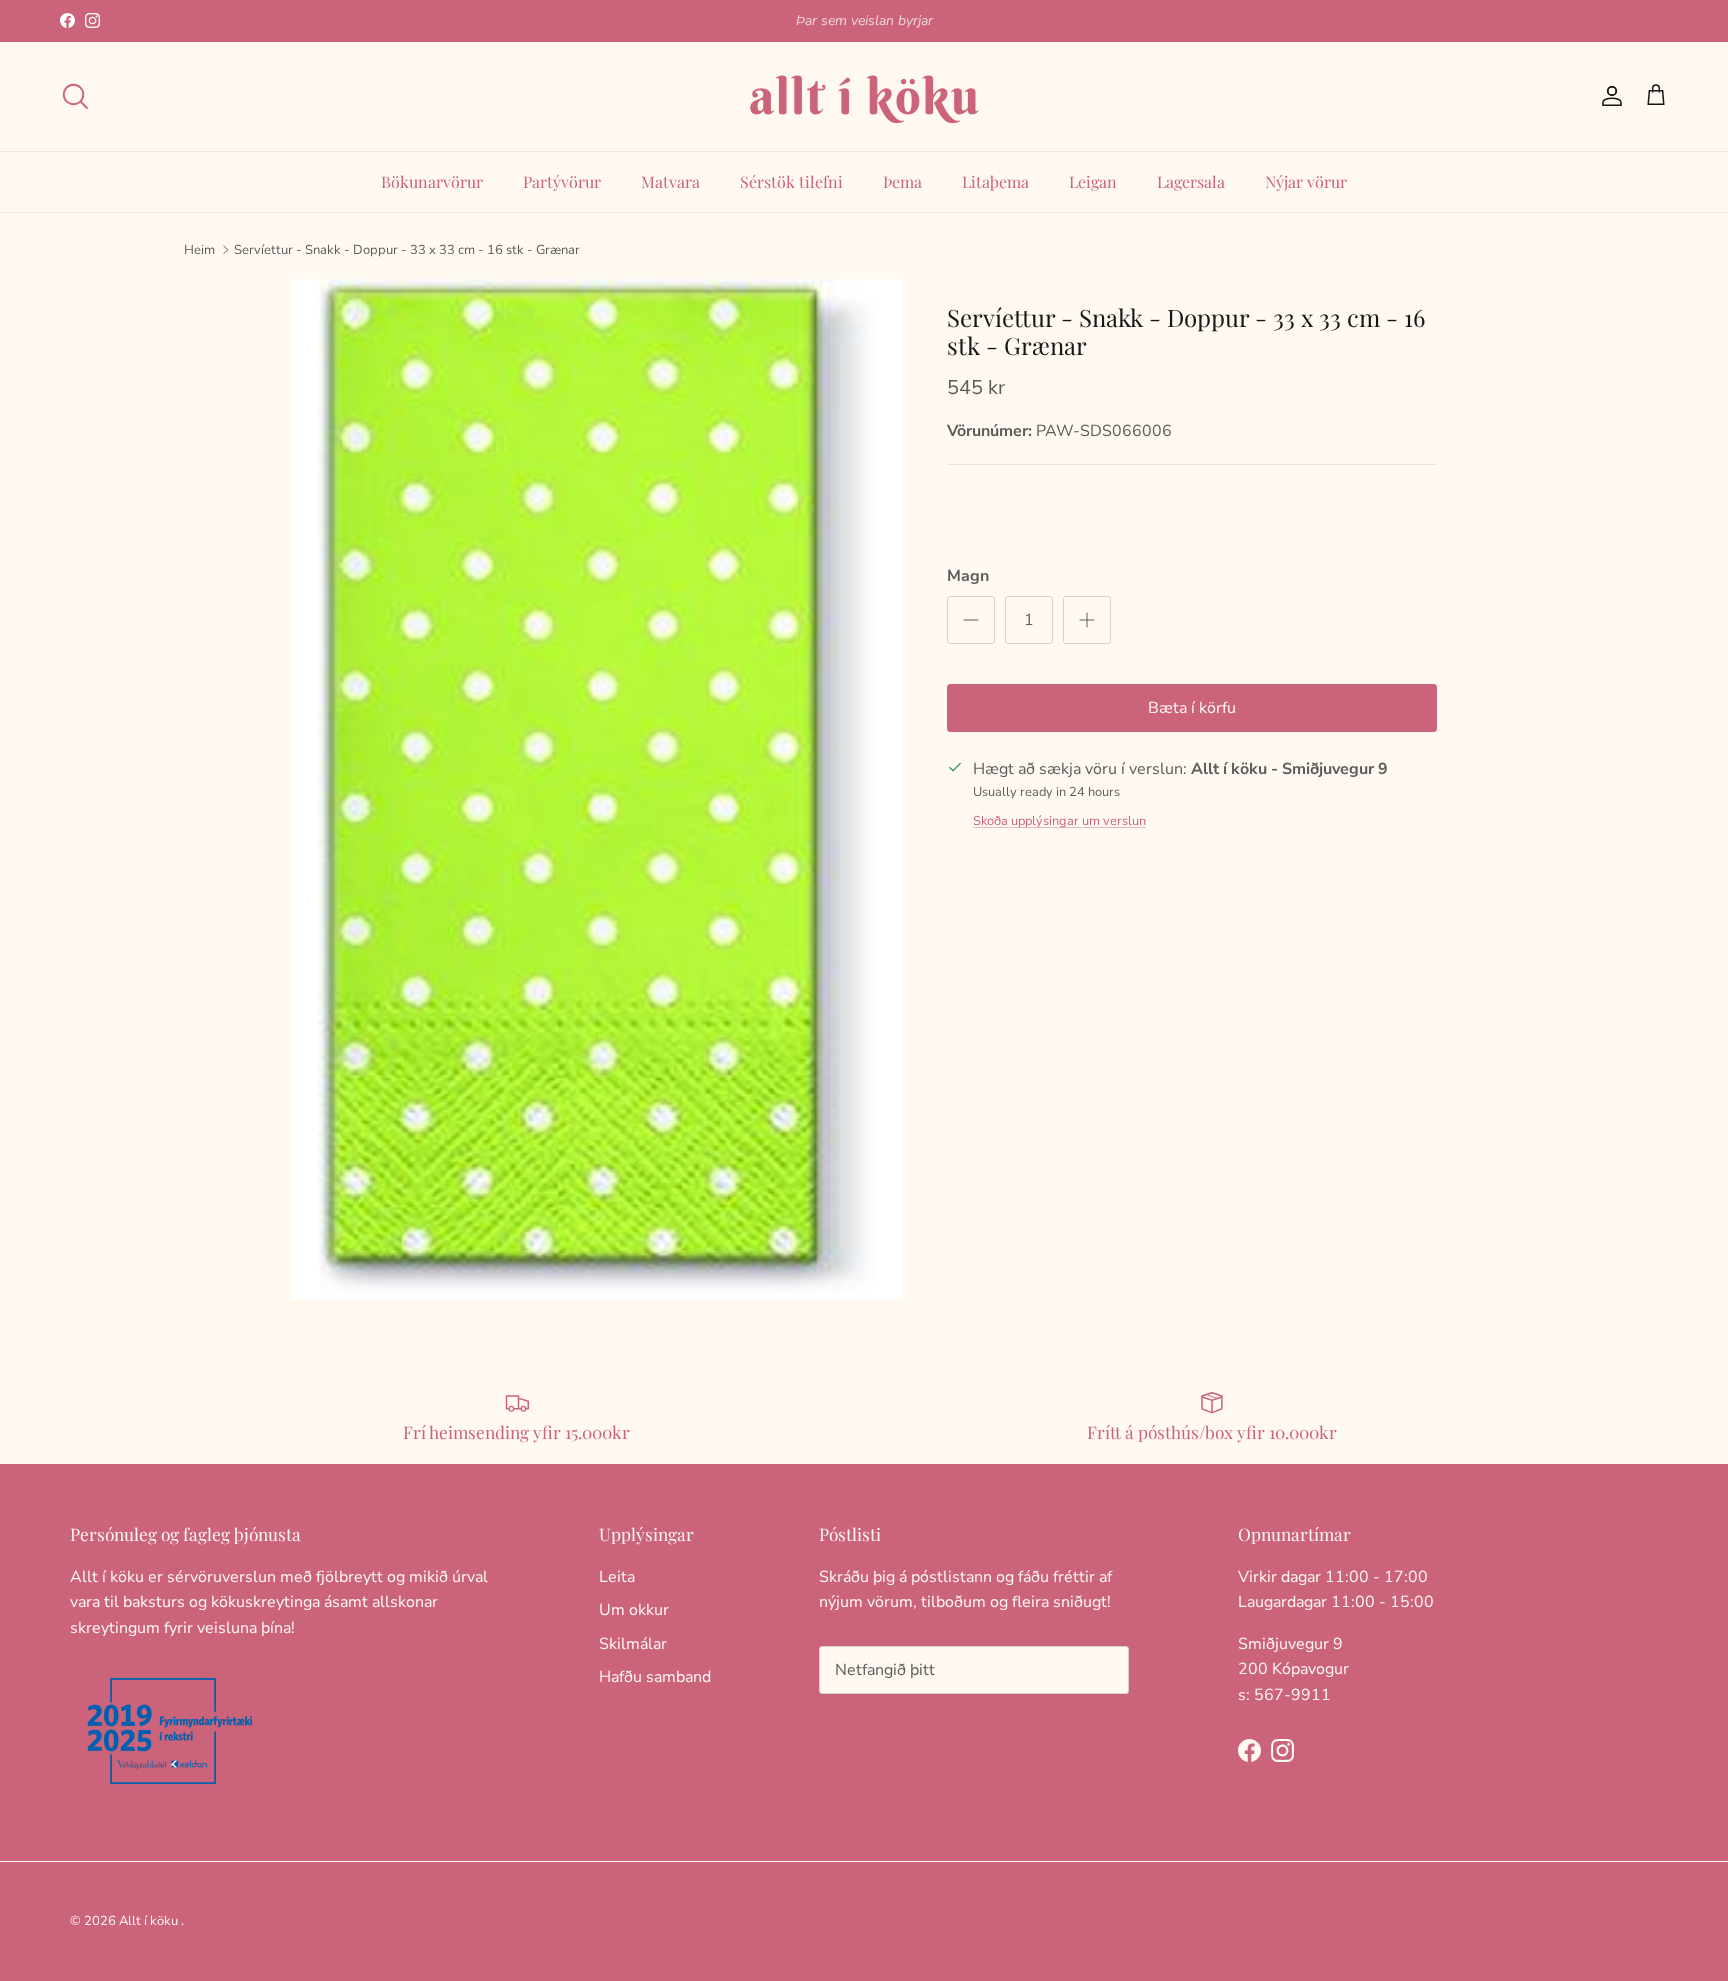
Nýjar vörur (1306, 181)
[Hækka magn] (1087, 620)
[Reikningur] (1608, 96)
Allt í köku (148, 1921)
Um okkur (634, 1610)
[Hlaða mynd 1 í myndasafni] (597, 789)
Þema (902, 181)
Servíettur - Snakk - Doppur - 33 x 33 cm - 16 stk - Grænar (407, 249)
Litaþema (995, 181)
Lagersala (1191, 181)
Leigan (1093, 181)
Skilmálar (633, 1644)
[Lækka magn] (971, 620)
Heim (199, 249)
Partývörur (562, 181)
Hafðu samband (655, 1677)
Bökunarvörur (432, 181)
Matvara (670, 181)
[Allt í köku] (864, 96)
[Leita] (75, 96)
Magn (968, 576)
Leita (617, 1577)
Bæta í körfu (1192, 708)
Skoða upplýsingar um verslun (1059, 821)
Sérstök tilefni (791, 181)
